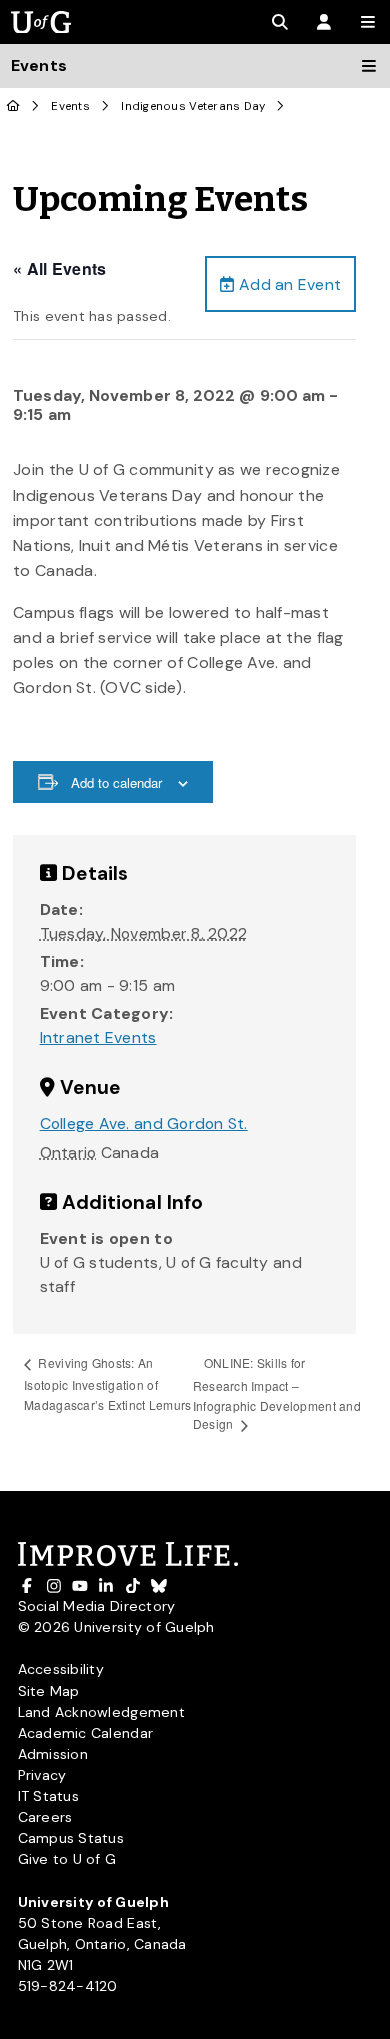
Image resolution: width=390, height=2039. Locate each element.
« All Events (59, 268)
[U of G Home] (13, 106)
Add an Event (288, 284)
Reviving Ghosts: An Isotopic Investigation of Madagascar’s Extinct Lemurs (107, 1383)
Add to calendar (116, 782)
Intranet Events (98, 1037)
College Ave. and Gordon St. (144, 1123)
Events (70, 106)
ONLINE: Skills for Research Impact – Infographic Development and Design (277, 1393)
